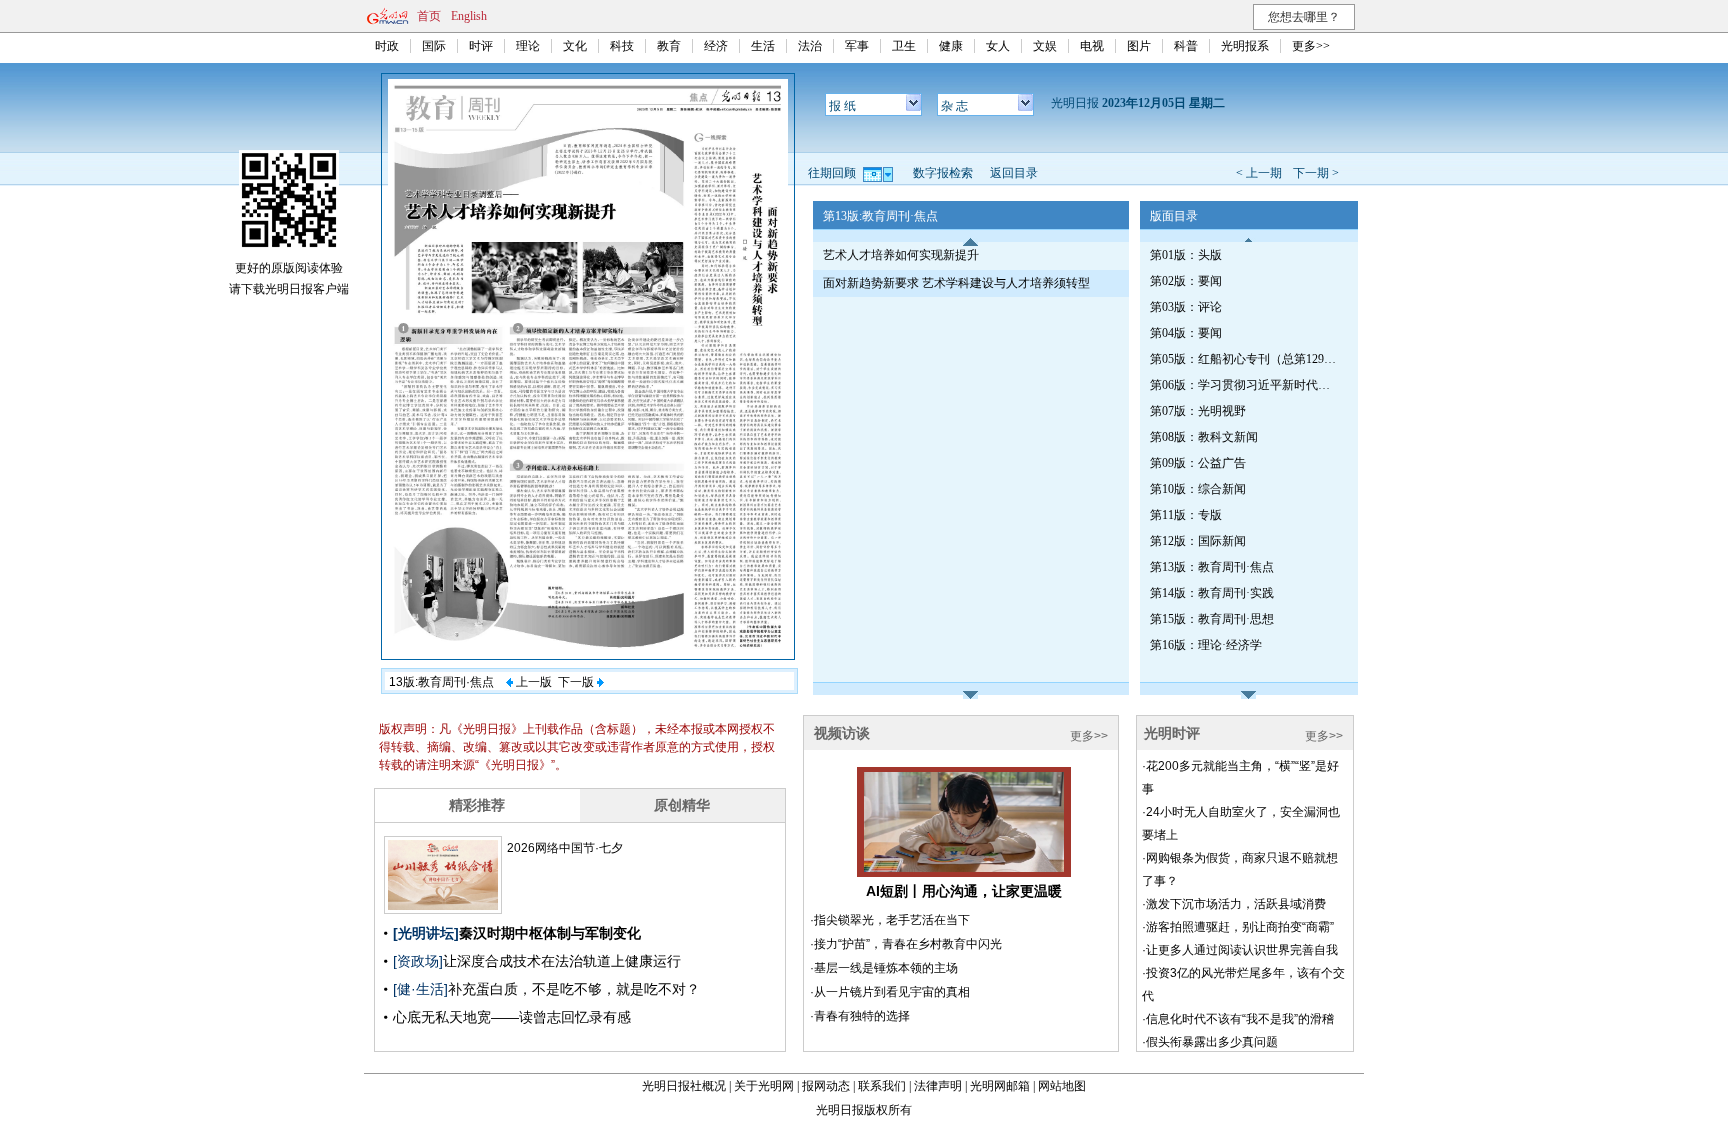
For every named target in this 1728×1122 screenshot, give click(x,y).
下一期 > (1316, 173)
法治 (810, 46)
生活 (763, 46)
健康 (951, 46)
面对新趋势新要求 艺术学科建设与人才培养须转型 (956, 283)
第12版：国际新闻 (1198, 541)
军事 (857, 46)
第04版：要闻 (1186, 333)
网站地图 (1062, 1086)
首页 (429, 16)
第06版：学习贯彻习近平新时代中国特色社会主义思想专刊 (1245, 385)
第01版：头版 (1186, 255)
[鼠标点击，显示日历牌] (879, 173)
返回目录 (1014, 173)
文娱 (1045, 46)
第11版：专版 (1186, 515)
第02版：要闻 (1186, 281)
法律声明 (938, 1086)
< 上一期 (1259, 173)
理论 (528, 46)
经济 (716, 46)
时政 (387, 46)
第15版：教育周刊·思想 (1212, 619)
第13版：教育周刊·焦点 (1212, 567)
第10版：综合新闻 (1198, 489)
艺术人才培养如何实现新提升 (901, 255)
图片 (1139, 46)
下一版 (577, 682)
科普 (1186, 46)
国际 (434, 46)
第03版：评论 (1186, 307)
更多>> (1311, 46)
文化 (575, 46)
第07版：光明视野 (1198, 411)
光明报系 (1245, 46)
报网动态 (826, 1086)
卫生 (904, 46)
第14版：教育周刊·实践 (1212, 593)
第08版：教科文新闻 (1204, 437)
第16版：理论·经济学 (1206, 645)
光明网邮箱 (1000, 1086)
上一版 (532, 682)
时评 (481, 46)
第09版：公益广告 (1198, 463)
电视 (1092, 46)
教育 (669, 46)
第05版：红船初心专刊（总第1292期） (1245, 359)
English (469, 16)
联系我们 (882, 1086)
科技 (622, 46)
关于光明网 (764, 1086)
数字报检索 (943, 173)
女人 (998, 46)
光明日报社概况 (684, 1086)
